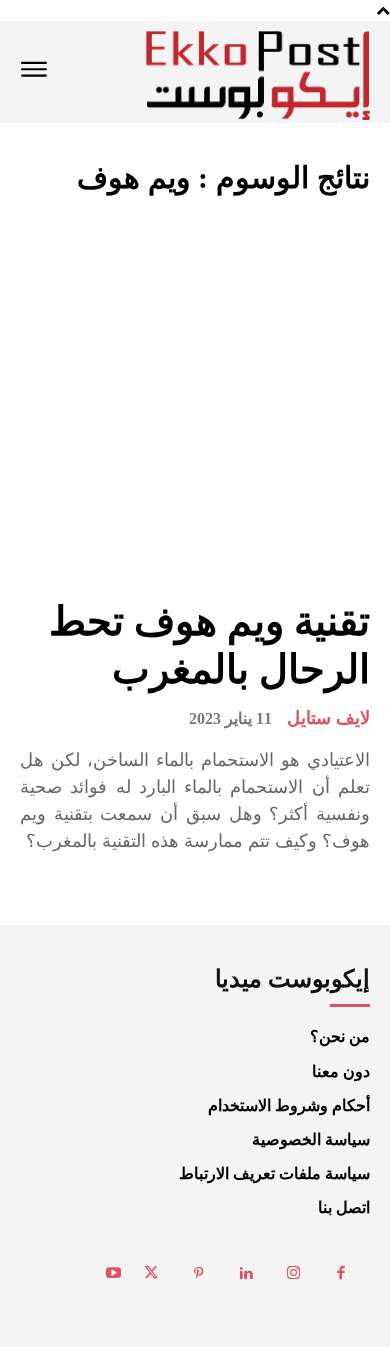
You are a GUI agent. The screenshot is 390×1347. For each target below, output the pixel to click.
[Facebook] (342, 1274)
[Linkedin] (247, 1274)
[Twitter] (152, 1274)
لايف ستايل (328, 718)
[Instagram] (294, 1274)
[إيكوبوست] (258, 75)
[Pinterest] (199, 1274)
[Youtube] (114, 1274)
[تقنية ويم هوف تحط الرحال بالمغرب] (195, 398)
